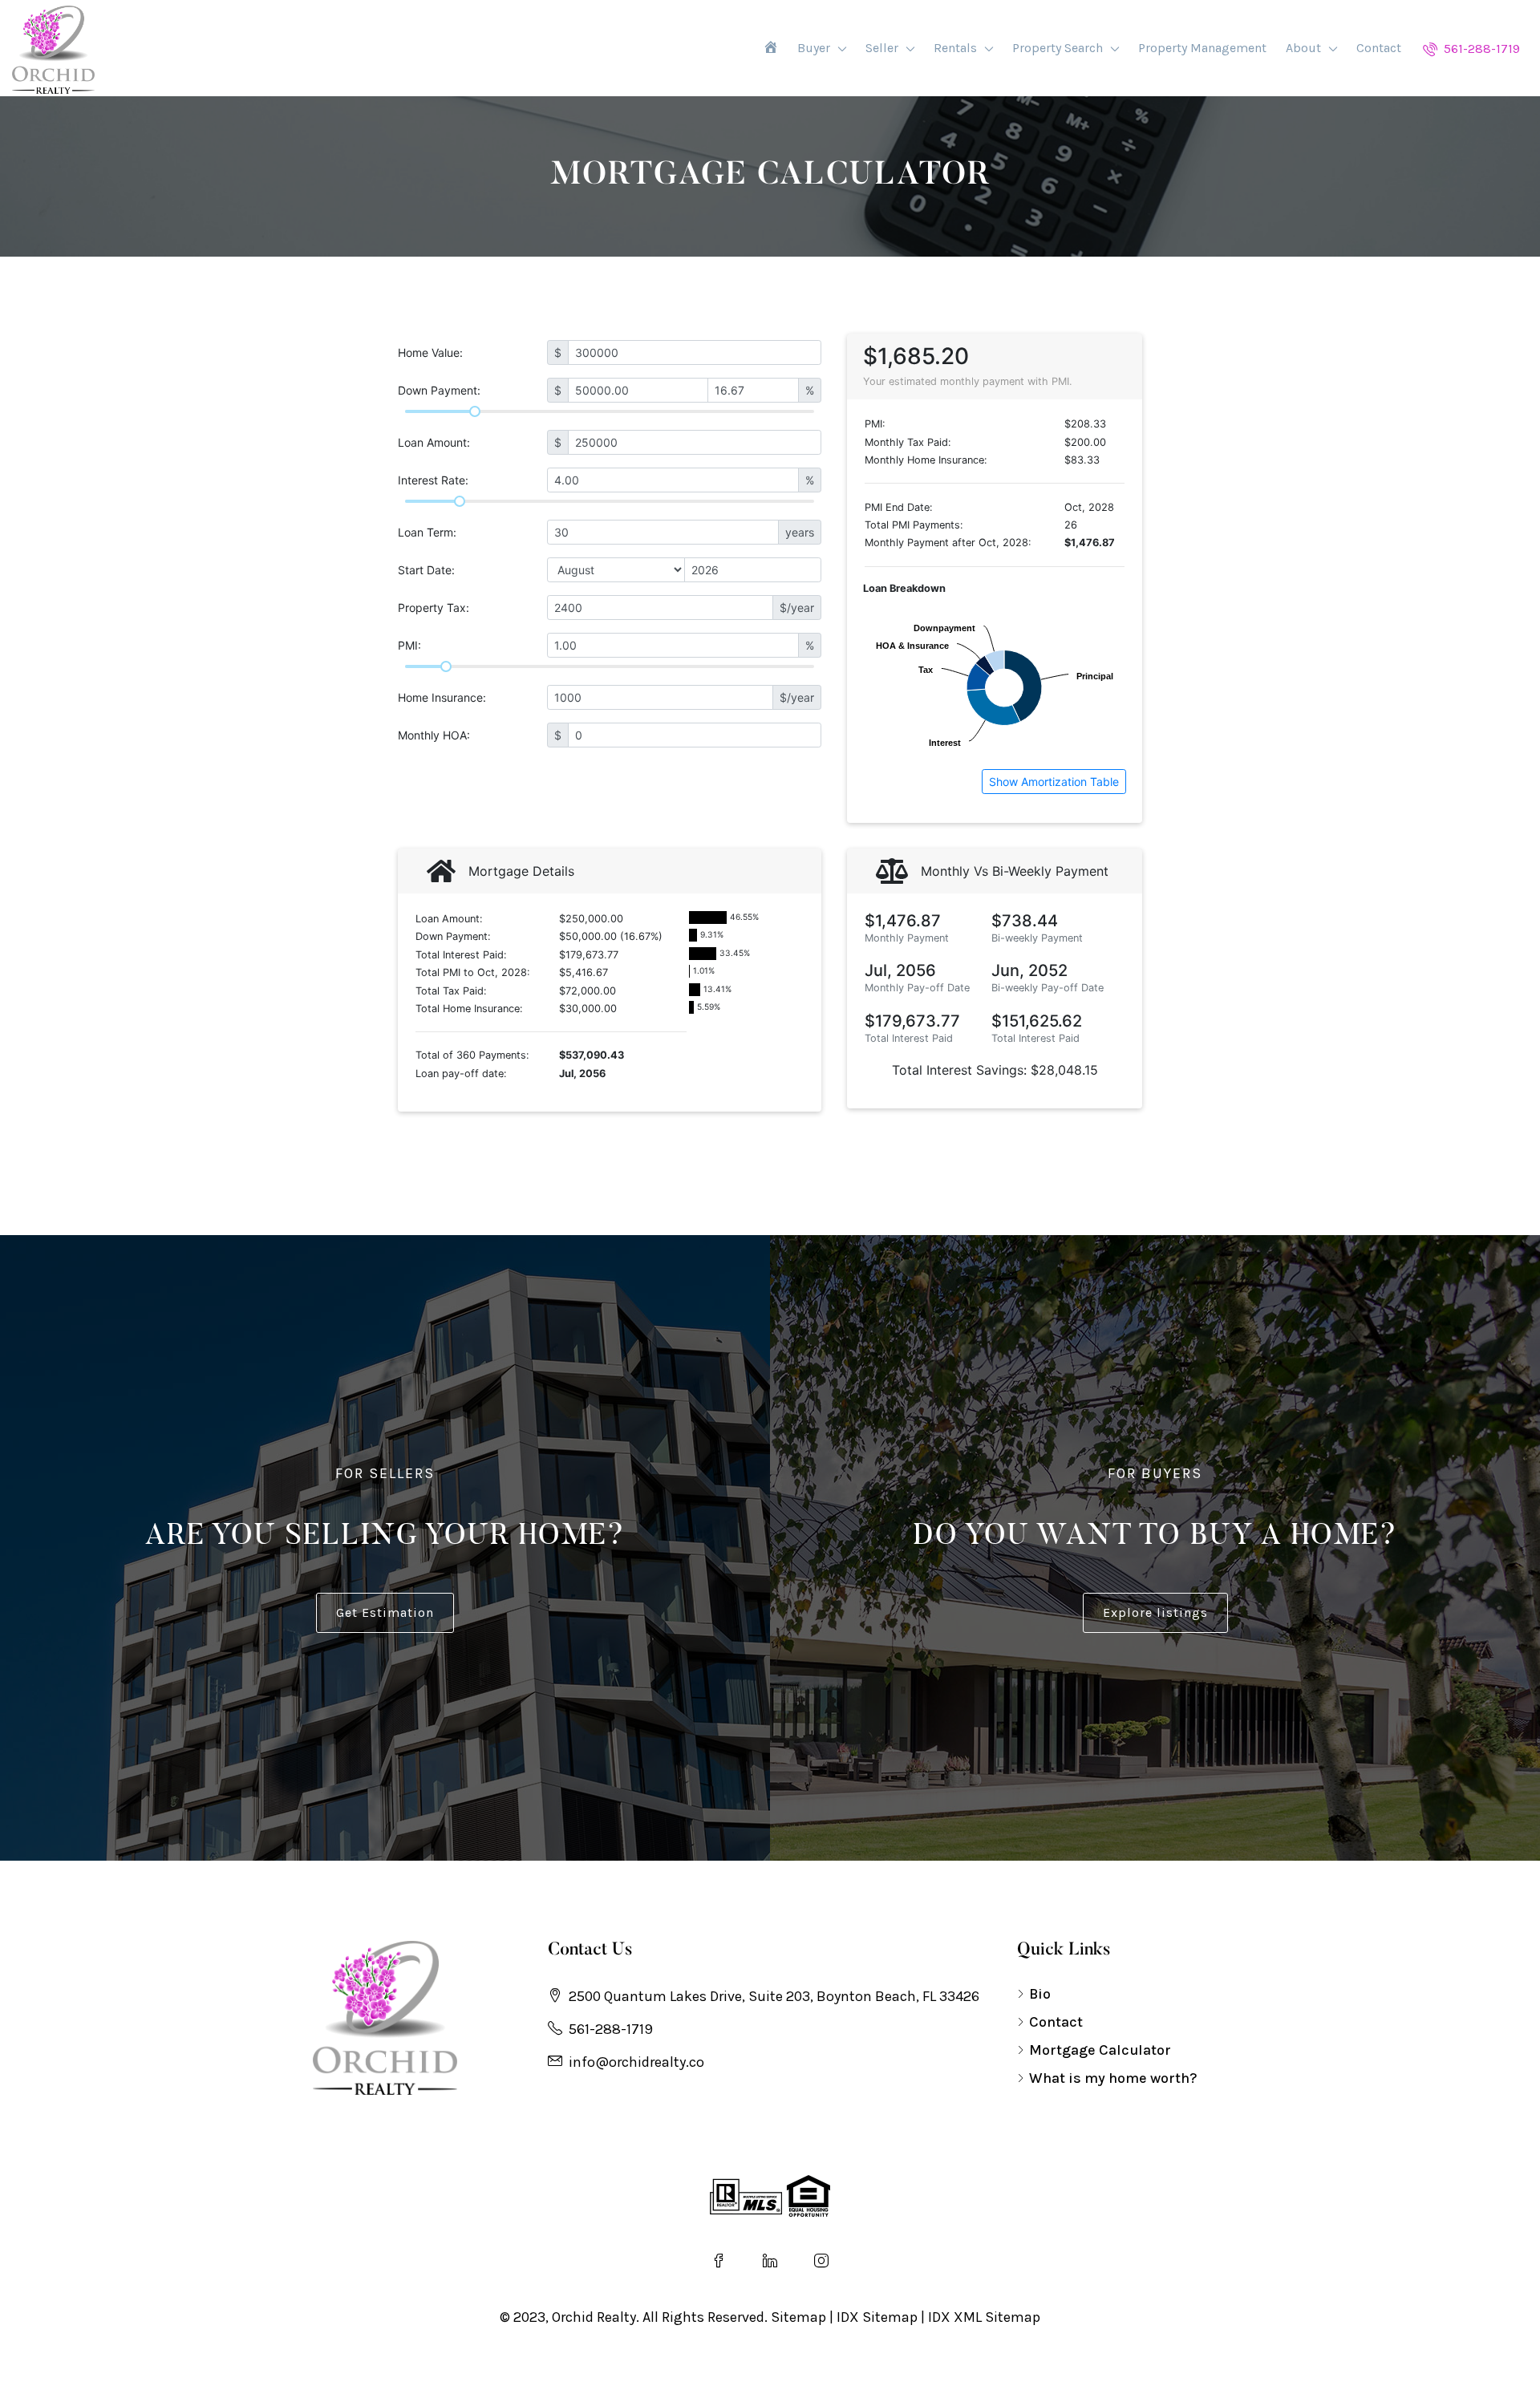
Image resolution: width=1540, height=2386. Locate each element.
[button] (385, 1613)
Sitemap (798, 2317)
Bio (1040, 1994)
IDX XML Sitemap (984, 2317)
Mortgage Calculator (1100, 2050)
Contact (1379, 48)
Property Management (1202, 48)
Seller (882, 48)
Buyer (814, 48)
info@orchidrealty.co (636, 2062)
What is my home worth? (1113, 2078)
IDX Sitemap (877, 2317)
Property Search (1058, 48)
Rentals (955, 48)
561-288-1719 (1480, 49)
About (1303, 48)
